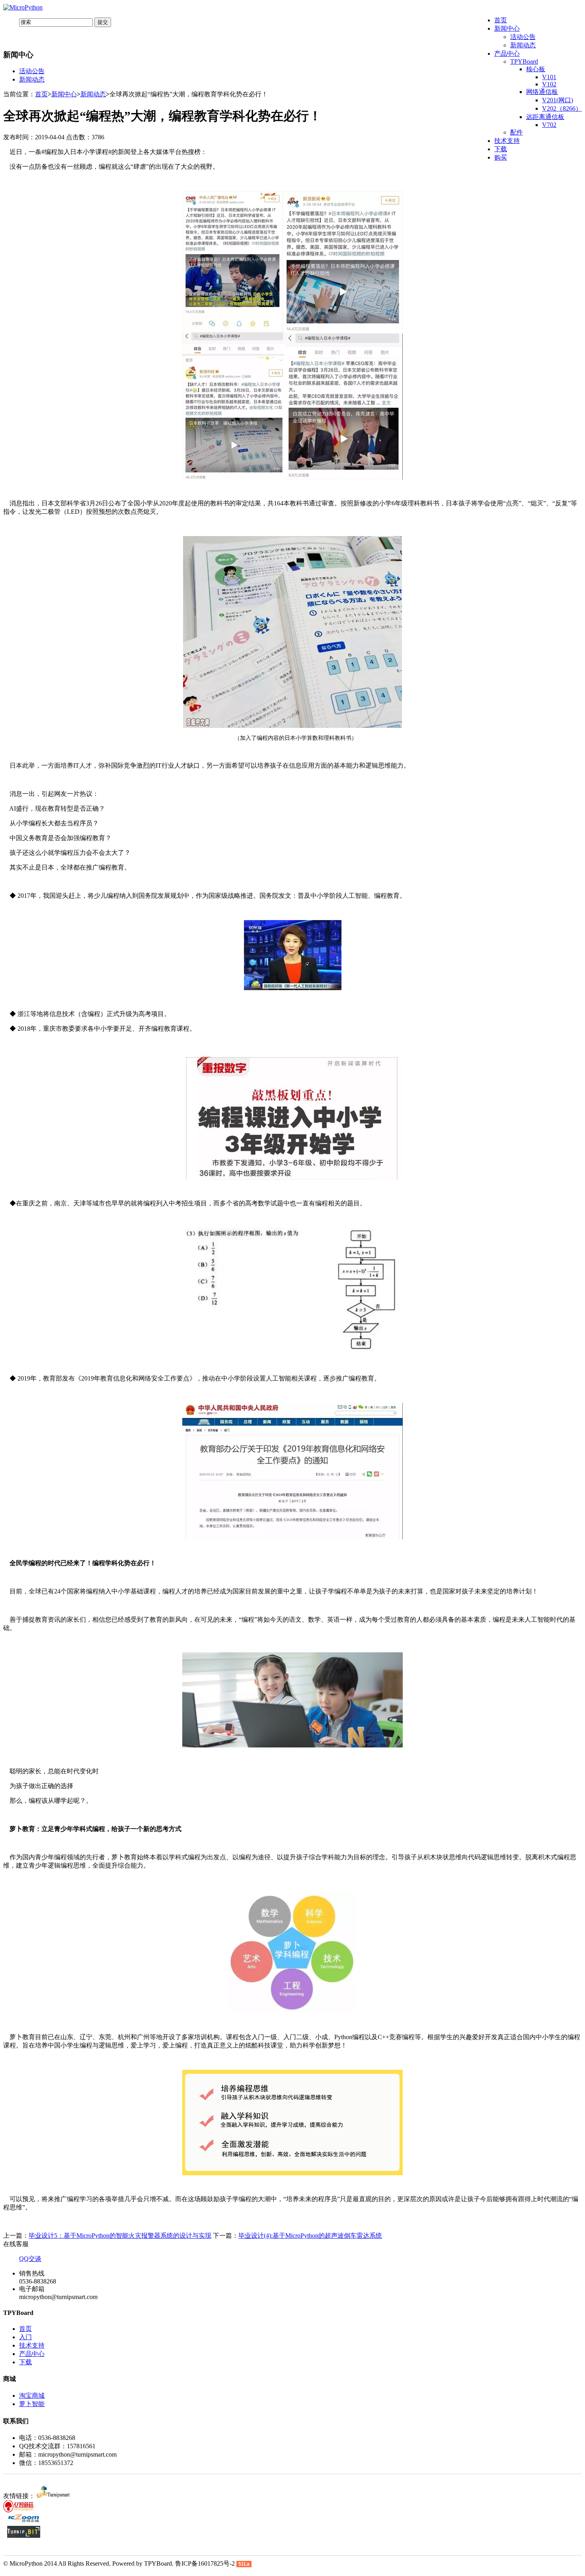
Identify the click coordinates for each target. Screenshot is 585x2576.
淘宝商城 (32, 2396)
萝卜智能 (32, 2404)
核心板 (536, 69)
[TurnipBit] (24, 2536)
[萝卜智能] (53, 2496)
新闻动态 (523, 45)
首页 (501, 20)
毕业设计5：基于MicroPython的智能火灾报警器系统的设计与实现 (120, 2236)
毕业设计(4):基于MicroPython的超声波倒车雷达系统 (310, 2236)
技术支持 (507, 141)
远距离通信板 (545, 117)
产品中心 (507, 54)
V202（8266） (562, 108)
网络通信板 (542, 92)
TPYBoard (524, 61)
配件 (517, 132)
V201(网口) (558, 100)
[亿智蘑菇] (20, 2510)
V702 (549, 125)
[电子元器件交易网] (24, 2522)
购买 (501, 157)
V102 (549, 84)
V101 (549, 77)
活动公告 (523, 37)
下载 (501, 149)
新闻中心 (507, 28)
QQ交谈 (30, 2259)
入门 (25, 2337)
